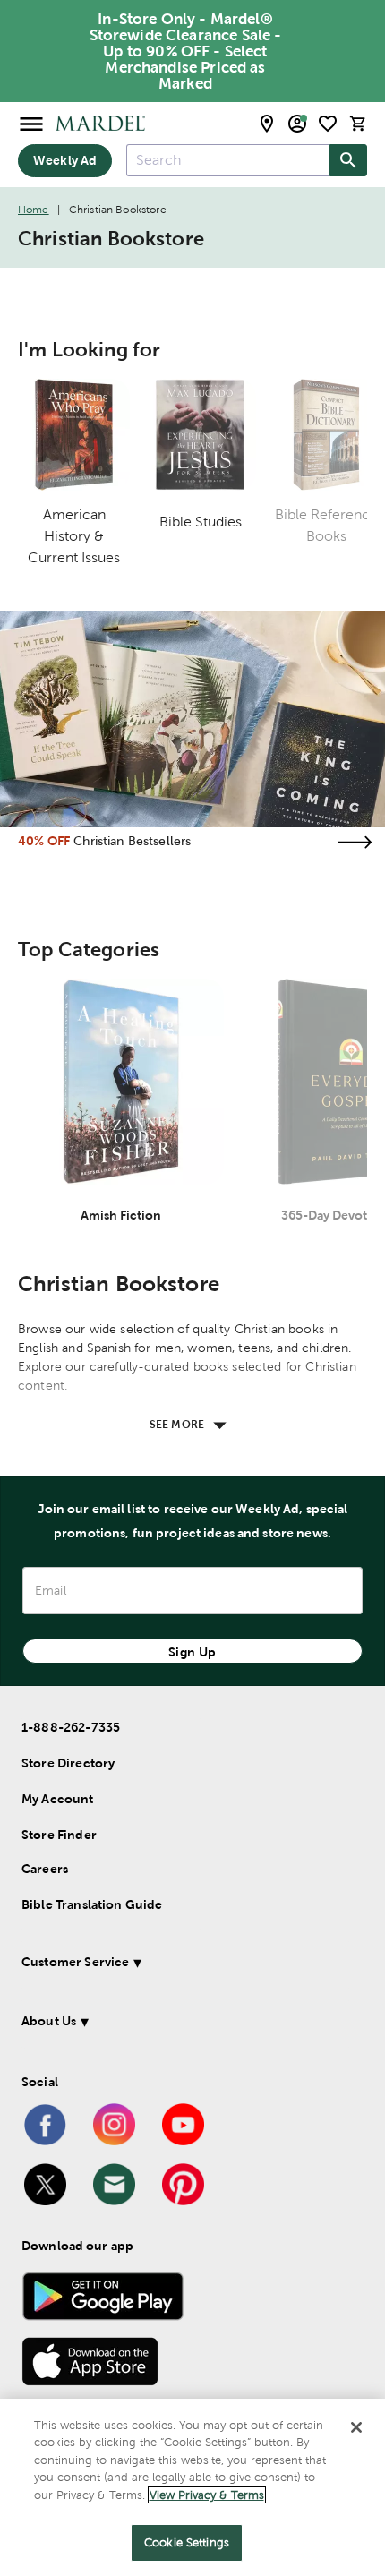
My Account (58, 1799)
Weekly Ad (65, 160)
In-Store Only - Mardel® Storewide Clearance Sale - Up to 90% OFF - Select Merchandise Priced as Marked (186, 51)
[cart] (358, 123)
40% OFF (44, 841)
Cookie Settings (187, 2542)
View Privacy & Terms (207, 2495)
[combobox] (228, 160)
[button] (185, 1965)
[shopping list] (328, 124)
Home (34, 210)
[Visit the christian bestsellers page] (355, 842)
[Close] (356, 2427)
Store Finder (59, 1835)
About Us (49, 2021)
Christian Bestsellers (132, 841)
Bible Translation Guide (92, 1904)
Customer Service (75, 1962)
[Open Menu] (31, 123)
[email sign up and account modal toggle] (297, 124)
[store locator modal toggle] (267, 124)
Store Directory (68, 1763)
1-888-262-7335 (71, 1727)
